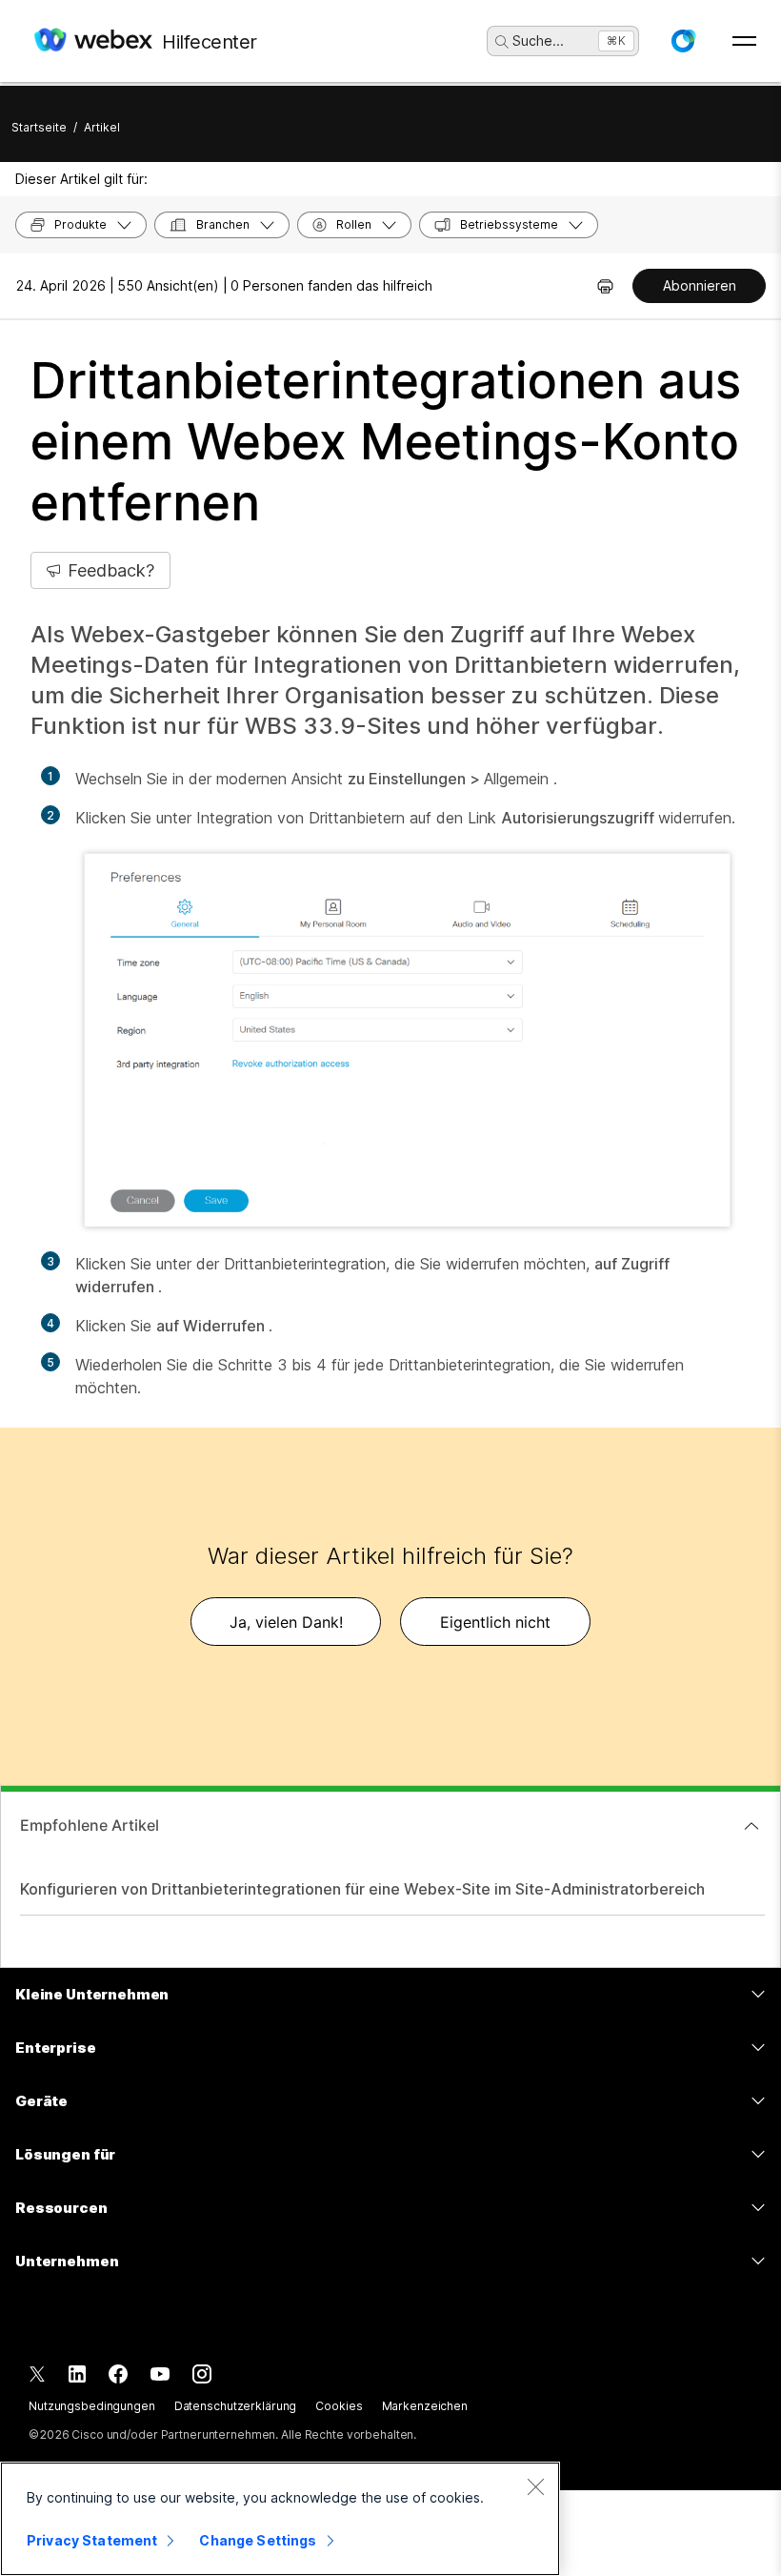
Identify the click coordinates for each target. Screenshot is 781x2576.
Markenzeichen (425, 2406)
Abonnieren (700, 285)
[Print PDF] (605, 286)
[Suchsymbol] (502, 42)
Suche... (538, 41)
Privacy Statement (92, 2540)
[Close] (535, 2486)
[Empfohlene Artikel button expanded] (751, 1826)
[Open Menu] (744, 41)
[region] (280, 2519)
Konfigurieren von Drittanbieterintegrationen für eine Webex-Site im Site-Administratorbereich (362, 1889)
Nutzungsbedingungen (92, 2406)
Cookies (339, 2406)
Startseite (39, 127)
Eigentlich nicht (495, 1622)
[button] (683, 41)
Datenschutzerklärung (236, 2406)
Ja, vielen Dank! (286, 1622)
